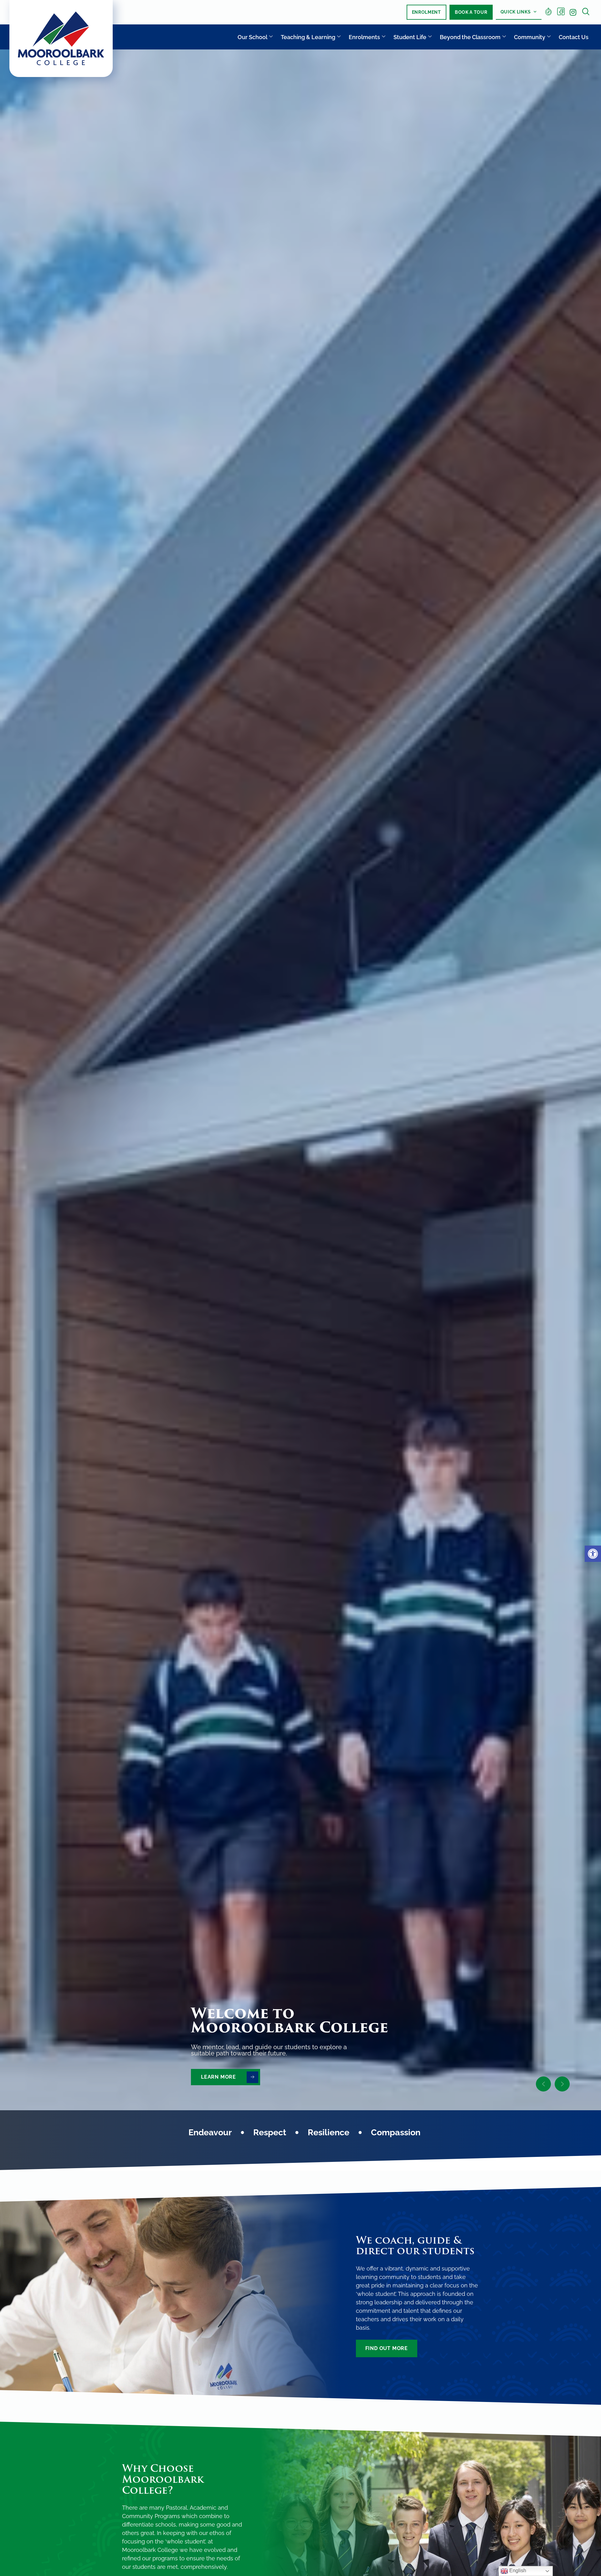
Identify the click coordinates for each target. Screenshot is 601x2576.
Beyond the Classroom (470, 37)
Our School (252, 37)
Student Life (410, 37)
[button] (593, 1554)
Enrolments (364, 37)
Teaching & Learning (308, 37)
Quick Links (516, 12)
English (517, 2571)
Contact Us (574, 37)
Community (530, 37)
